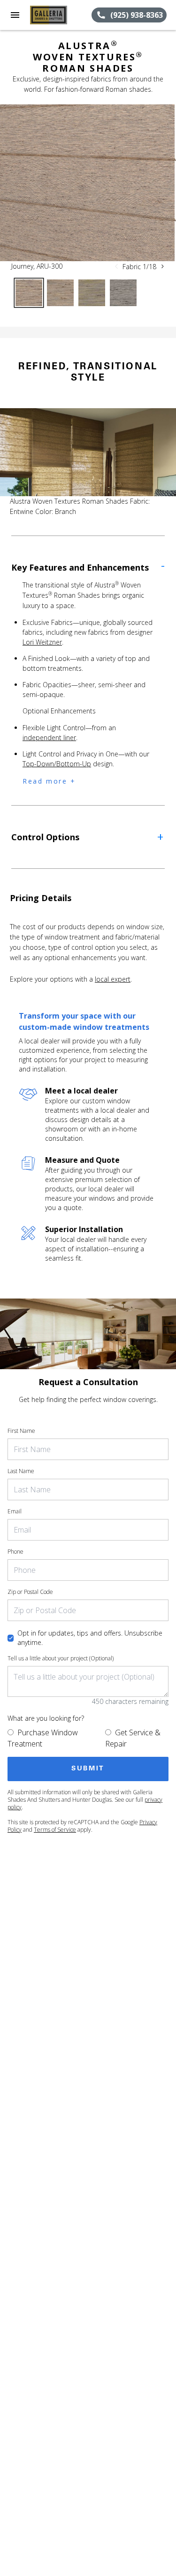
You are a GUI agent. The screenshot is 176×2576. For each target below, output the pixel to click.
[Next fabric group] (162, 266)
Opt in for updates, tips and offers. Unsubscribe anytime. (90, 1638)
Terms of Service (55, 1830)
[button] (15, 15)
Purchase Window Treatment (43, 1738)
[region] (88, 183)
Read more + (49, 781)
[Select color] (29, 293)
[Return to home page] (58, 15)
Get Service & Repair (133, 1738)
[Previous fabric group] (116, 266)
